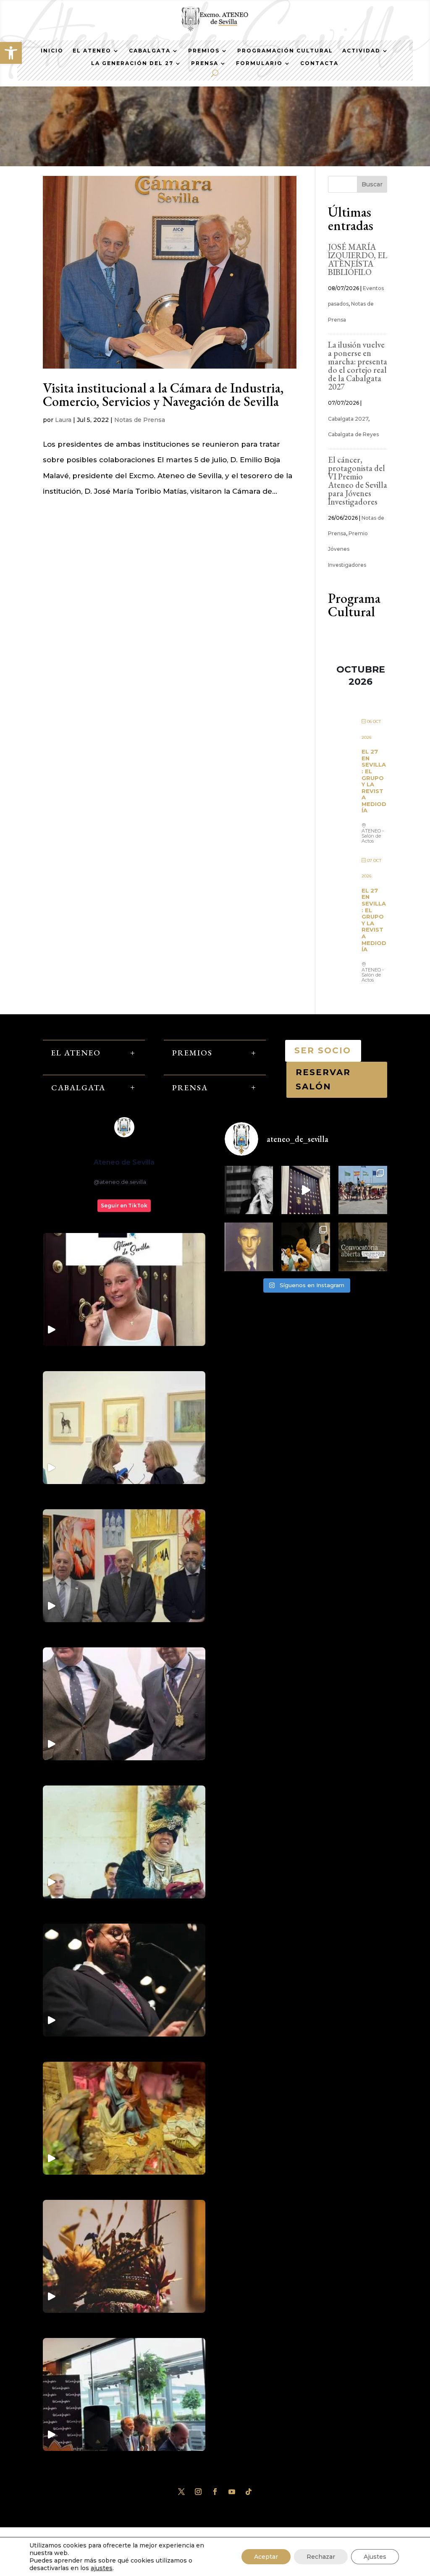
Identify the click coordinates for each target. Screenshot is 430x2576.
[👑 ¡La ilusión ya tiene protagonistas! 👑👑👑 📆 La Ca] (306, 1247)
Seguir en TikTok (124, 1206)
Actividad (361, 51)
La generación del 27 (132, 63)
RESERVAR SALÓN (323, 1079)
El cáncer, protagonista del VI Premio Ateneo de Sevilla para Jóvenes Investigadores (358, 481)
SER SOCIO (323, 1050)
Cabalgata (150, 51)
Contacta (319, 63)
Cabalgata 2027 (348, 419)
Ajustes (375, 2557)
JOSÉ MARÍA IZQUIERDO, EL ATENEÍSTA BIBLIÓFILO (358, 259)
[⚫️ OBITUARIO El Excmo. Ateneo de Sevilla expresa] (249, 1190)
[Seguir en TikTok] (249, 2492)
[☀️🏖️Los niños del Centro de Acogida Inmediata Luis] (363, 1190)
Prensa (205, 63)
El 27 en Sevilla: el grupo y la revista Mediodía (374, 781)
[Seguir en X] (181, 2492)
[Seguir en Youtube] (232, 2492)
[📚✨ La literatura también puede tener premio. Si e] (306, 1190)
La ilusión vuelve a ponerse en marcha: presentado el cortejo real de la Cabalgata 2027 (358, 366)
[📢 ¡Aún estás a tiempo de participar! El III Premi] (363, 1247)
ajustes (102, 2568)
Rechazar (321, 2557)
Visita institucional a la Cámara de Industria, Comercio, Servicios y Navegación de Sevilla (163, 395)
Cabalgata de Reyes (353, 434)
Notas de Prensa (140, 420)
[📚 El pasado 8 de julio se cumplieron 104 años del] (249, 1247)
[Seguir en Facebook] (215, 2492)
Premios (204, 51)
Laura (63, 420)
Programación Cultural (285, 51)
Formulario (259, 63)
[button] (11, 53)
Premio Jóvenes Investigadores (348, 549)
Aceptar (266, 2557)
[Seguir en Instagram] (198, 2492)
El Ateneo (92, 51)
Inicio (52, 51)
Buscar (372, 184)
